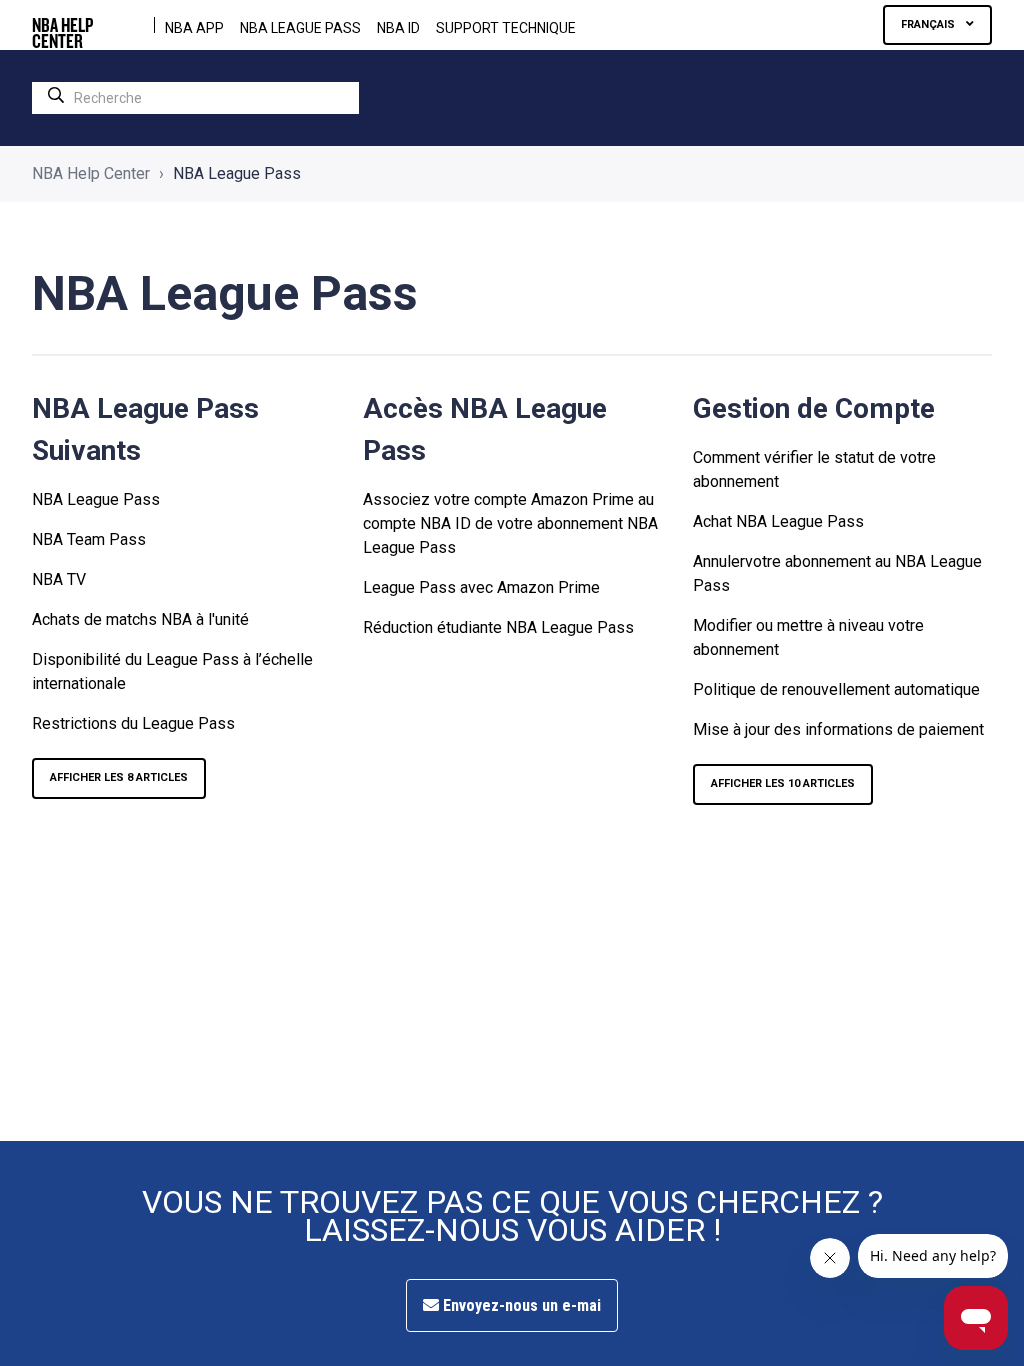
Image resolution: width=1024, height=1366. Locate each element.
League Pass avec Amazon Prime (481, 587)
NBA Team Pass (89, 539)
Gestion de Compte (814, 408)
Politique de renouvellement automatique (836, 689)
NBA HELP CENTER (62, 25)
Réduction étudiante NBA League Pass (498, 627)
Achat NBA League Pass (778, 521)
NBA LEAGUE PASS (300, 28)
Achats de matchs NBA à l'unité (140, 619)
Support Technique (506, 28)
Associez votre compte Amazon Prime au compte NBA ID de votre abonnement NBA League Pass (510, 523)
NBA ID (398, 28)
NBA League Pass (96, 499)
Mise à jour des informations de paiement (838, 729)
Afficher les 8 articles (119, 777)
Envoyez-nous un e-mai (520, 1305)
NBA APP (194, 28)
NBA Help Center (91, 173)
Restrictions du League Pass (133, 723)
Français (929, 24)
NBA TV (59, 579)
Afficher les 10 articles (783, 783)
